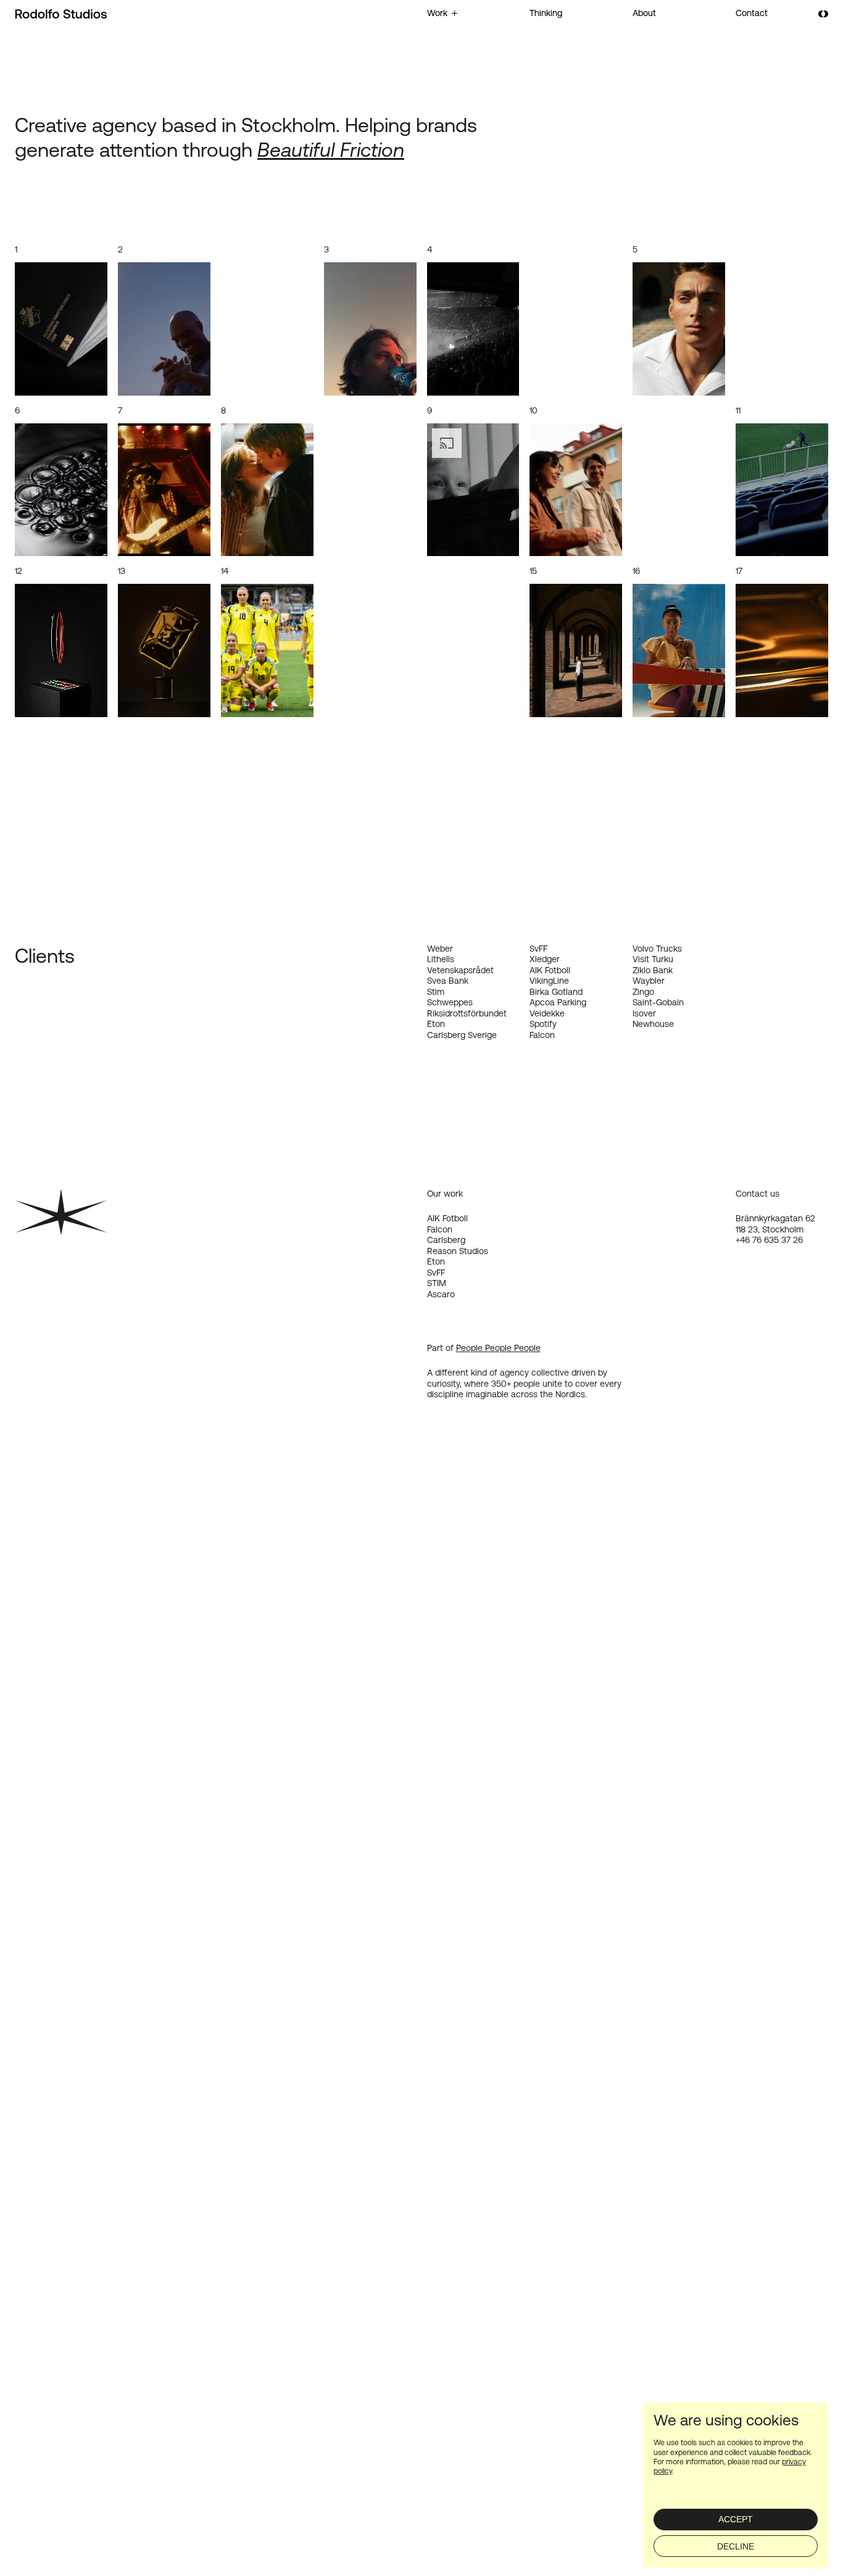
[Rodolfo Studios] (61, 14)
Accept (736, 2519)
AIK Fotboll (447, 1218)
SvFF (436, 1273)
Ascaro (441, 1294)
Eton (436, 1261)
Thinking (546, 13)
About (644, 13)
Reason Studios (458, 1251)
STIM (437, 1283)
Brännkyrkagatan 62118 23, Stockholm (775, 1224)
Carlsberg (446, 1240)
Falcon (440, 1229)
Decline (736, 2546)
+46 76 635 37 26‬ (769, 1240)
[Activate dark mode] (823, 14)
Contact (752, 13)
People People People (498, 1348)
